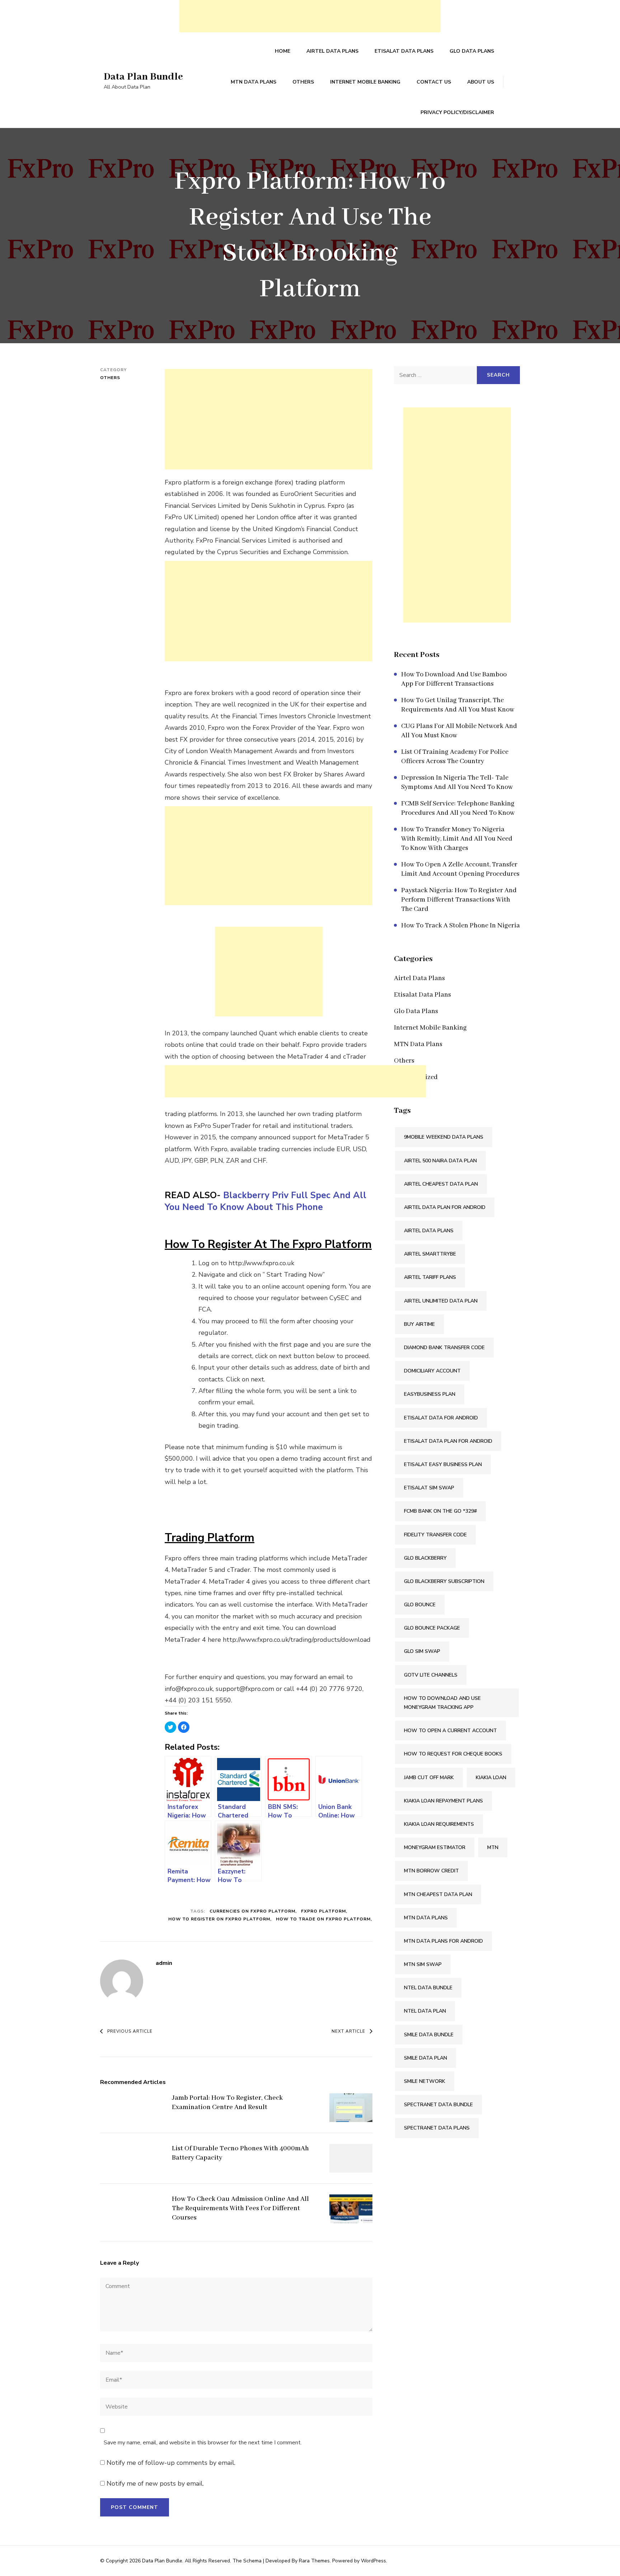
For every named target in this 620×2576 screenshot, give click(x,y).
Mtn (493, 1847)
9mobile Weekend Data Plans (444, 1137)
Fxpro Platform (323, 1911)
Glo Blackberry (425, 1558)
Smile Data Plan (426, 2058)
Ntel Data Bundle (428, 1988)
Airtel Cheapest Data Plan (441, 1184)
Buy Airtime (419, 1324)
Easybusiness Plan (430, 1394)
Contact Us (434, 82)
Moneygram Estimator (435, 1847)
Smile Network (425, 2081)
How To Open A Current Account (450, 1731)
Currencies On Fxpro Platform (252, 1911)
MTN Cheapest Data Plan (438, 1894)
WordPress (374, 2561)
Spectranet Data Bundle (438, 2105)
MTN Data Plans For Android (443, 1941)
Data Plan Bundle (143, 77)
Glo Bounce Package (432, 1628)
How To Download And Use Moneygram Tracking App (442, 1703)
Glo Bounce (420, 1605)
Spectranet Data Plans (437, 2128)
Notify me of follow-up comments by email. (171, 2463)
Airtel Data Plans (332, 51)
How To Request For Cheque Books (453, 1754)
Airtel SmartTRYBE (430, 1254)
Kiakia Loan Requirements (439, 1824)
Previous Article (130, 2031)
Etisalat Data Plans (404, 51)
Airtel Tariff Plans (430, 1277)
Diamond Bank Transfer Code (444, 1348)
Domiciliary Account (432, 1371)
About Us (481, 82)
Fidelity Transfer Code (435, 1535)
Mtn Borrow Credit (431, 1871)
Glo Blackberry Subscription (444, 1581)
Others (303, 82)
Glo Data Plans (472, 51)
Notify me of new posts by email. (155, 2483)
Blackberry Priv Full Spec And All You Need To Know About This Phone (266, 1201)
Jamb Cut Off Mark (429, 1778)
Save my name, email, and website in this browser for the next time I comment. (203, 2443)
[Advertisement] (310, 16)
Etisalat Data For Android (441, 1418)
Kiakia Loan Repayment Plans (443, 1801)
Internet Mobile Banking (365, 82)
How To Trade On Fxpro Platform (323, 1919)
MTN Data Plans (253, 82)
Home (283, 51)
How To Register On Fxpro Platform (219, 1919)
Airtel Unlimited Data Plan (441, 1301)
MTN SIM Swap (423, 1964)
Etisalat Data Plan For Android (448, 1441)
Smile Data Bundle (429, 2035)
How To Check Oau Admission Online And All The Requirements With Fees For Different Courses (240, 2208)
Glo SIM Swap (422, 1651)
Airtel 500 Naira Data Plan (440, 1161)
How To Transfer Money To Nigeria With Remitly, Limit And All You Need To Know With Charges (457, 839)
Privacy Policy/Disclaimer (457, 112)
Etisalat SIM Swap (429, 1488)
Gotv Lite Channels (431, 1675)
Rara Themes (314, 2561)
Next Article (348, 2031)
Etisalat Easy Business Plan (443, 1464)
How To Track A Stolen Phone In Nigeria (461, 926)
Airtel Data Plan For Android (445, 1207)
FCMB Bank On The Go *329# (440, 1511)
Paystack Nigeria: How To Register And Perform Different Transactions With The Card (459, 900)
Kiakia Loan (491, 1778)
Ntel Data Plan (425, 2011)
